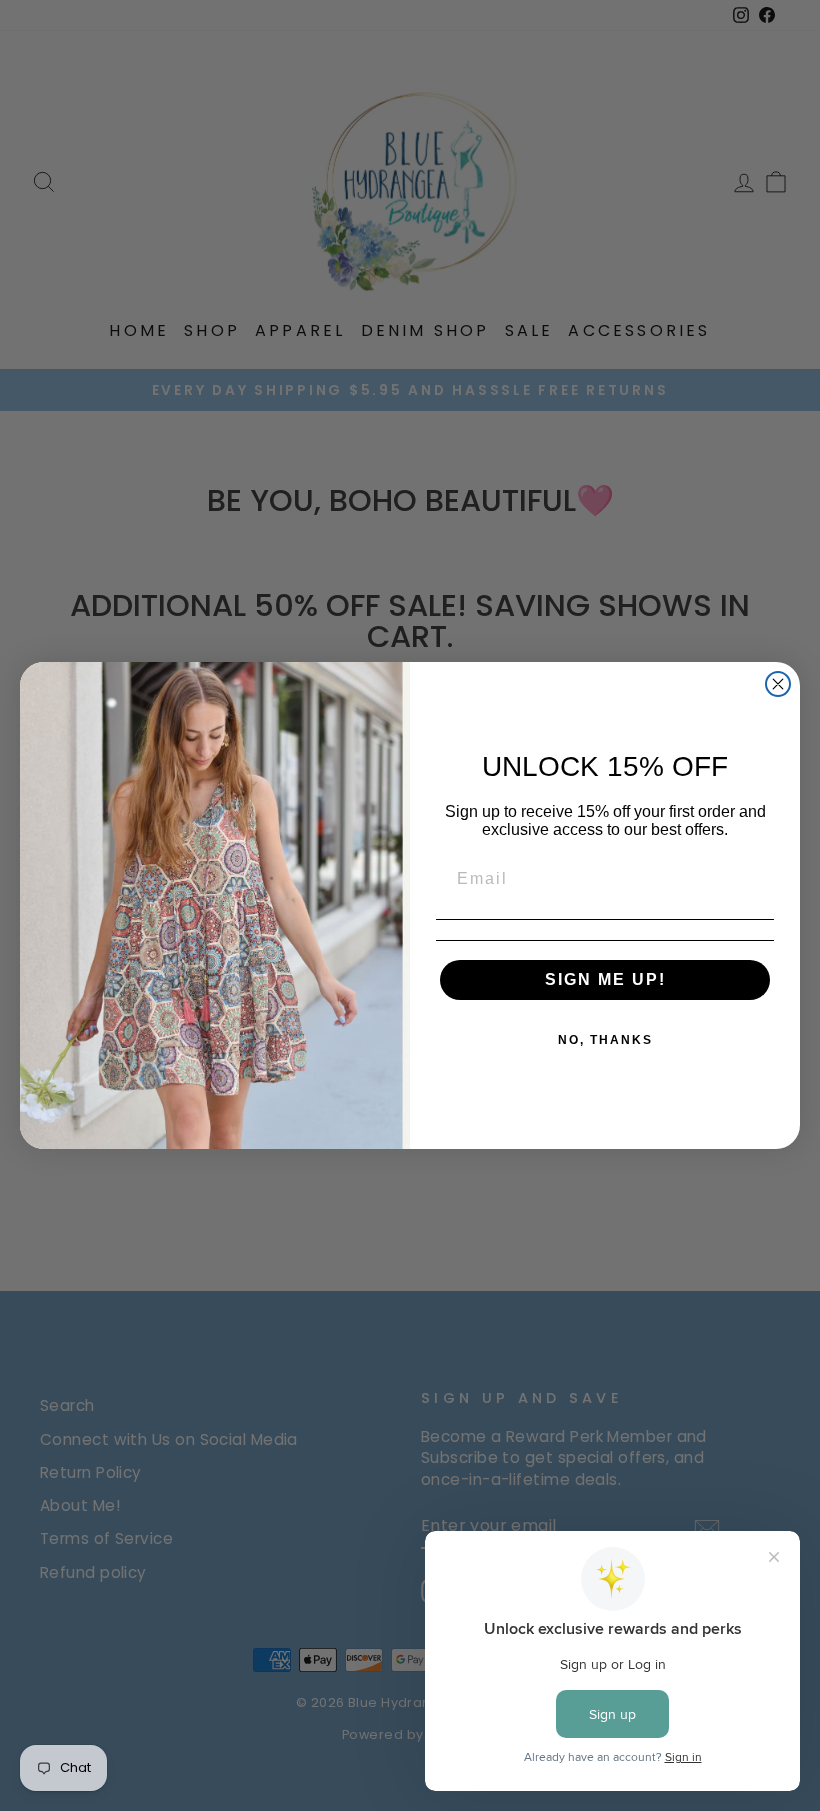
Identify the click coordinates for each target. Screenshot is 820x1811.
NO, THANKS (605, 1040)
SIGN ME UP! (605, 979)
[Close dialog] (778, 684)
